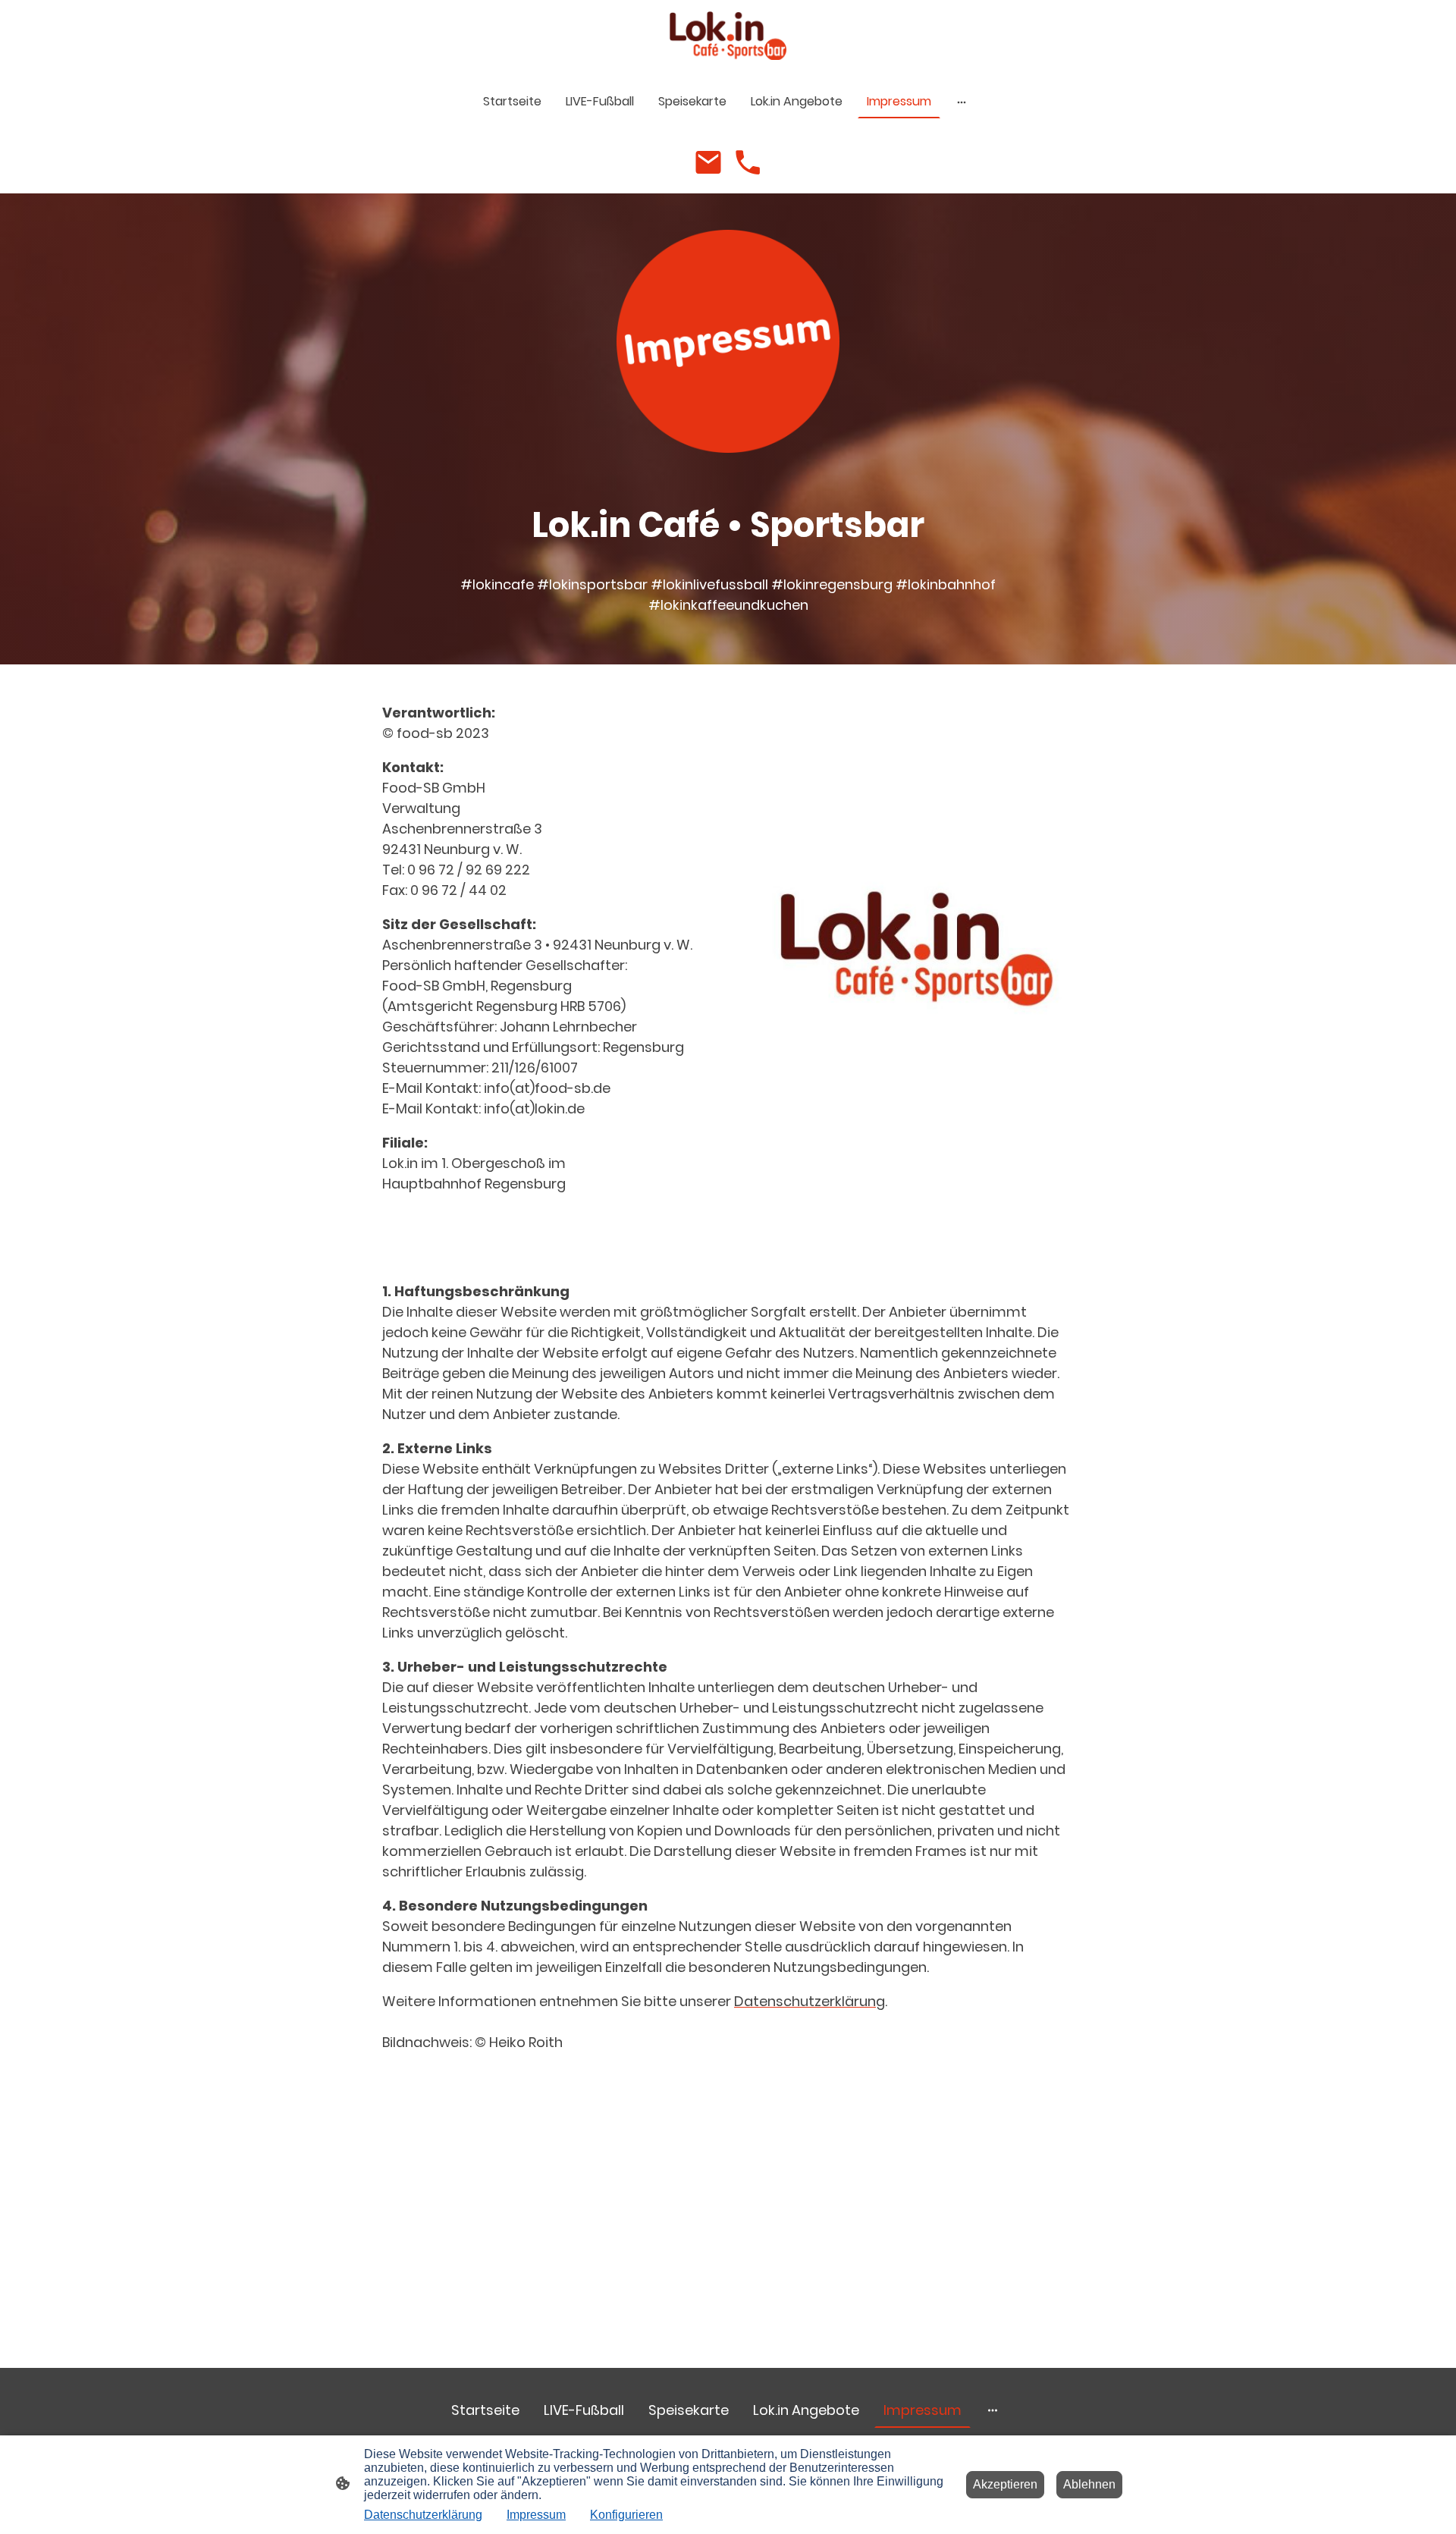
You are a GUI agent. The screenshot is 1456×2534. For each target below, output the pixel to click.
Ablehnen (1089, 2484)
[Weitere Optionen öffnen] (962, 102)
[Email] (708, 162)
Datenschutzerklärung (423, 2515)
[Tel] (748, 162)
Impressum (536, 2515)
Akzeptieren (1005, 2484)
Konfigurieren (626, 2515)
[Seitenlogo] (728, 36)
